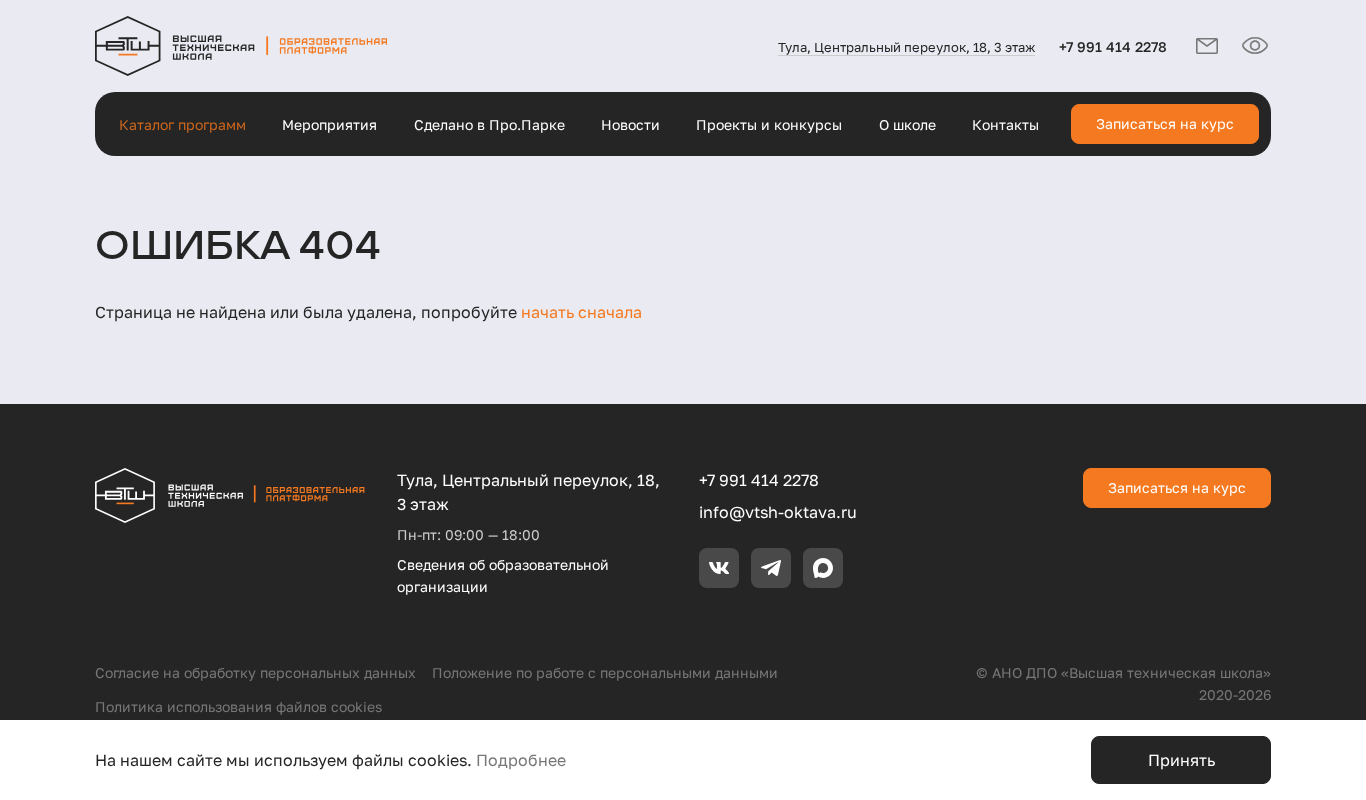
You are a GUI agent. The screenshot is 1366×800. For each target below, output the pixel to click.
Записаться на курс (1165, 123)
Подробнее (521, 760)
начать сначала (581, 312)
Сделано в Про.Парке (489, 124)
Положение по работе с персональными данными (605, 672)
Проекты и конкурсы (769, 124)
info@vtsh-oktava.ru (778, 512)
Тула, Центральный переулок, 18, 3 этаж (906, 47)
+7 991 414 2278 (1113, 46)
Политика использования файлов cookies (238, 706)
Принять (1181, 760)
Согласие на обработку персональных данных (255, 672)
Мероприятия (329, 124)
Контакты (1005, 124)
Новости (630, 124)
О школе (907, 124)
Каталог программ (182, 124)
